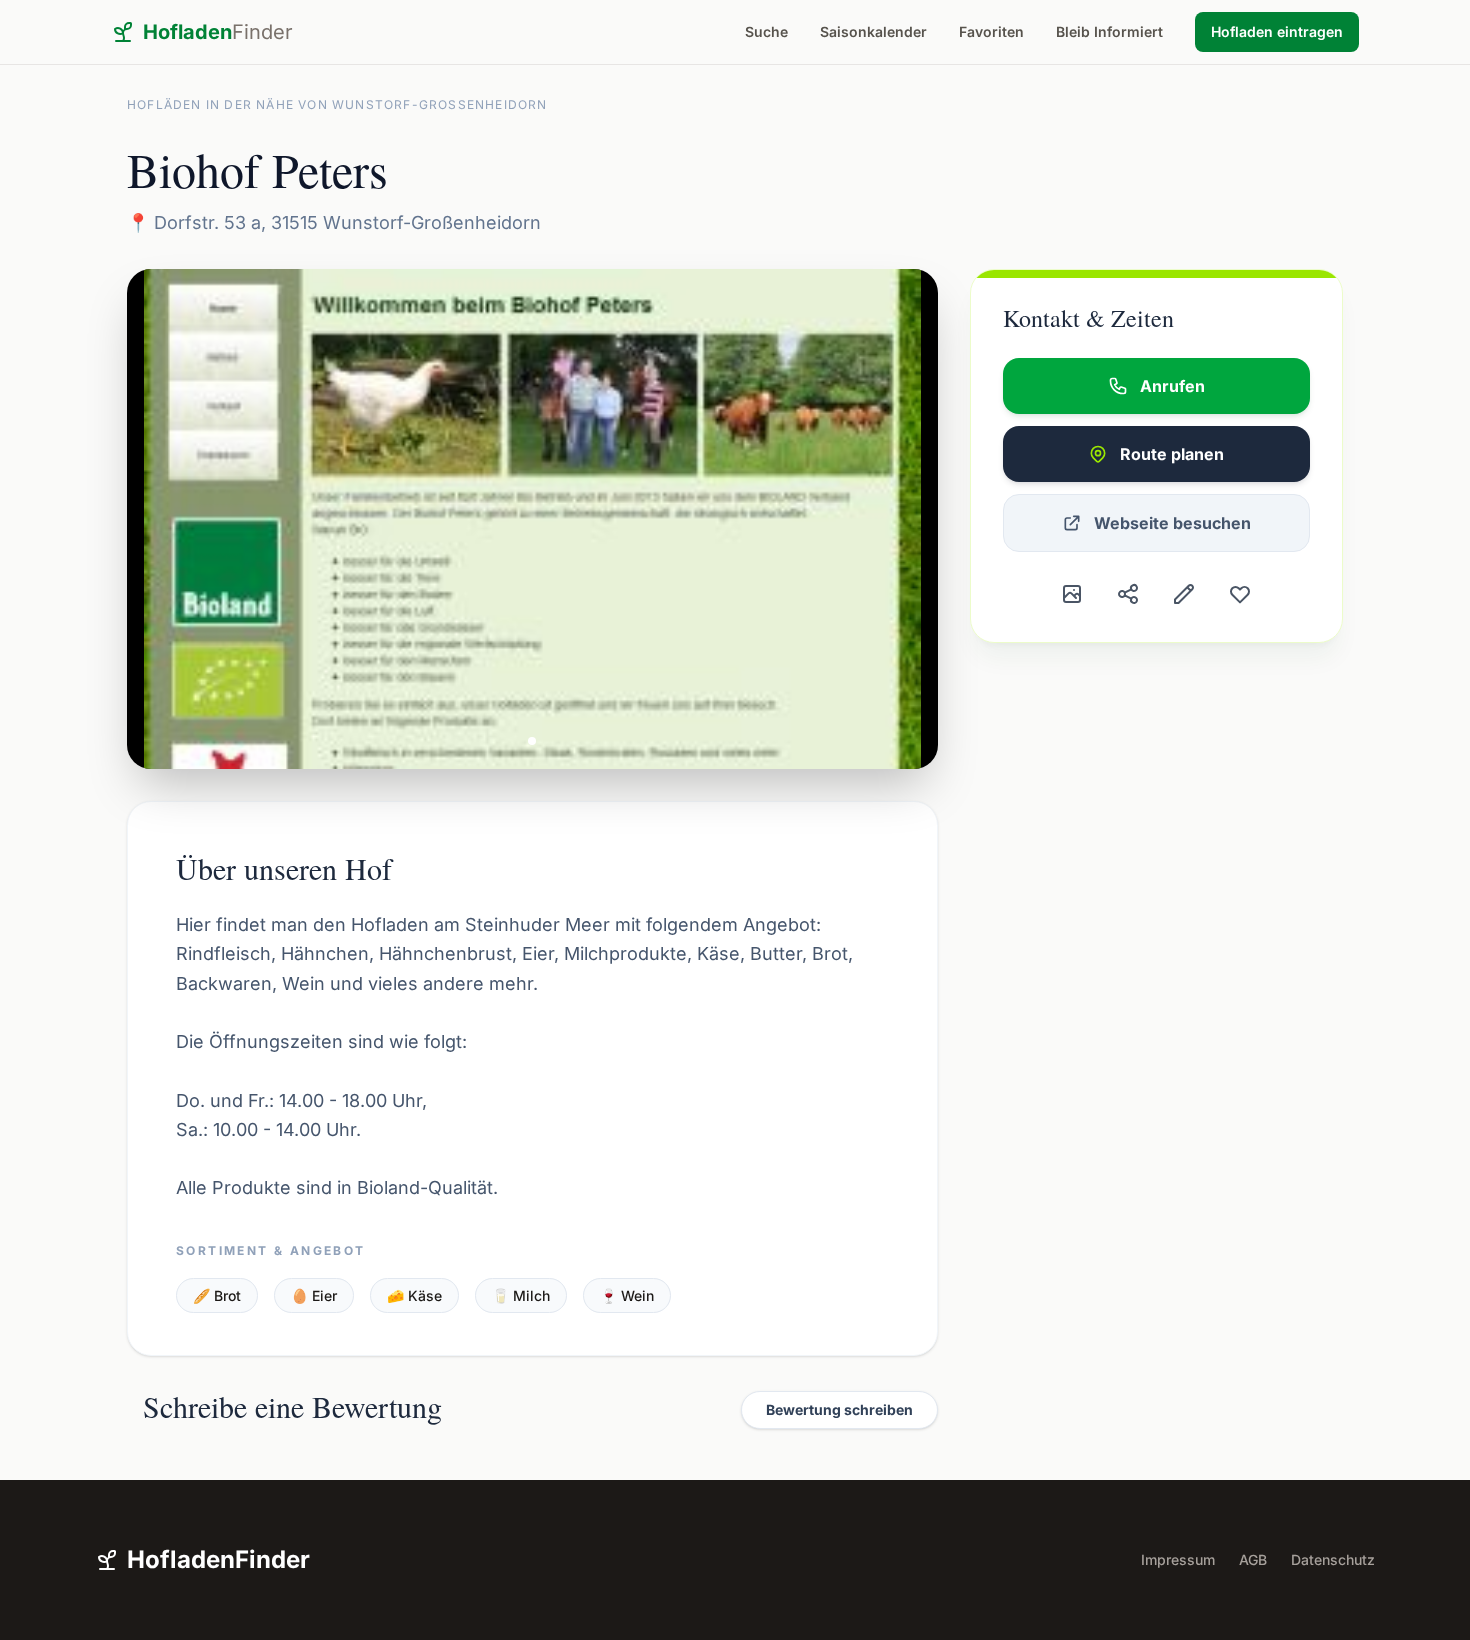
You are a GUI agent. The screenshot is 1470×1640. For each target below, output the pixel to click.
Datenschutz (1333, 1559)
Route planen (1172, 454)
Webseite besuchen (1172, 523)
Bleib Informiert (1109, 31)
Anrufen (1172, 386)
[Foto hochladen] (1072, 594)
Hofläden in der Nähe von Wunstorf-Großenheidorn (337, 104)
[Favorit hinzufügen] (1240, 594)
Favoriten (991, 31)
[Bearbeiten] (1184, 594)
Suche (766, 31)
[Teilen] (1128, 594)
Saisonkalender (873, 31)
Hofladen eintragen (1277, 31)
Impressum (1178, 1559)
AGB (1253, 1559)
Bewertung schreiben (839, 1409)
